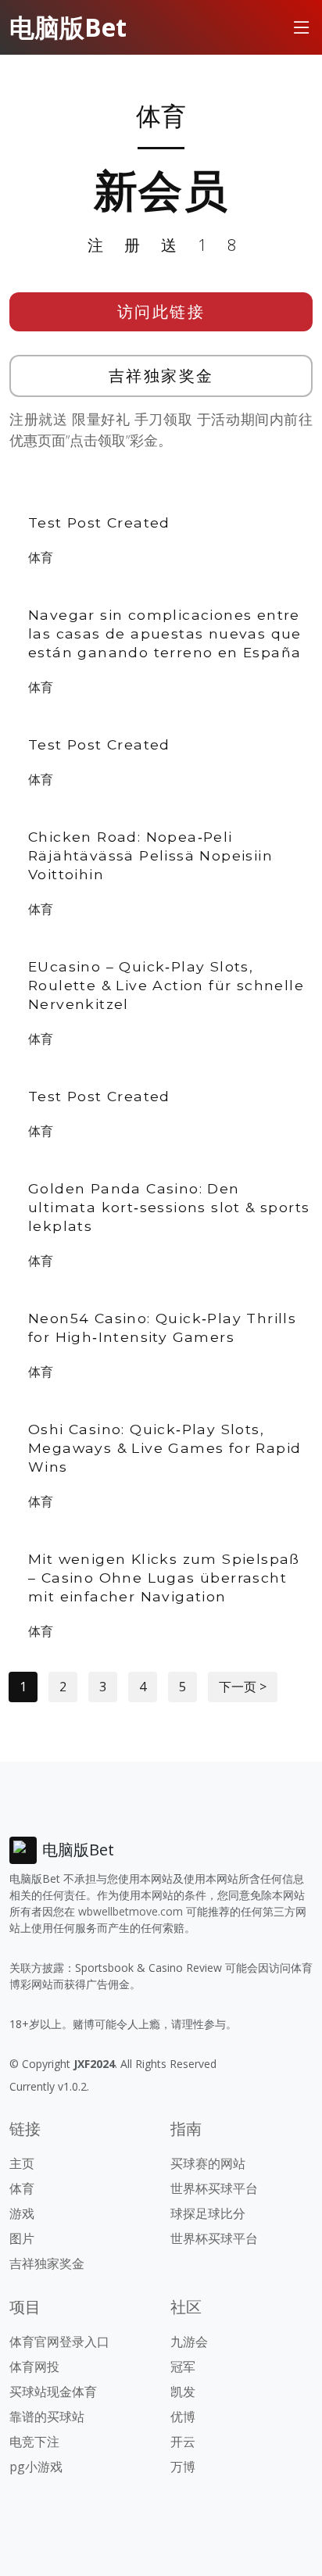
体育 (41, 557)
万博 (183, 2467)
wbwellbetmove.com (131, 1911)
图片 (22, 2238)
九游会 (189, 2342)
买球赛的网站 (208, 2163)
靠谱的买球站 (47, 2417)
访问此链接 (161, 311)
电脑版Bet (68, 27)
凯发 (183, 2392)
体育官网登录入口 (59, 2342)
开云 (183, 2442)
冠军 (183, 2367)
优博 (183, 2417)
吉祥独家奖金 (161, 376)
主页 (22, 2163)
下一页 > (243, 1687)
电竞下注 (34, 2442)
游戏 (22, 2213)
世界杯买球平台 (214, 2188)
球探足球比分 (208, 2213)
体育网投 (34, 2367)
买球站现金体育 (53, 2392)
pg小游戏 (36, 2467)
